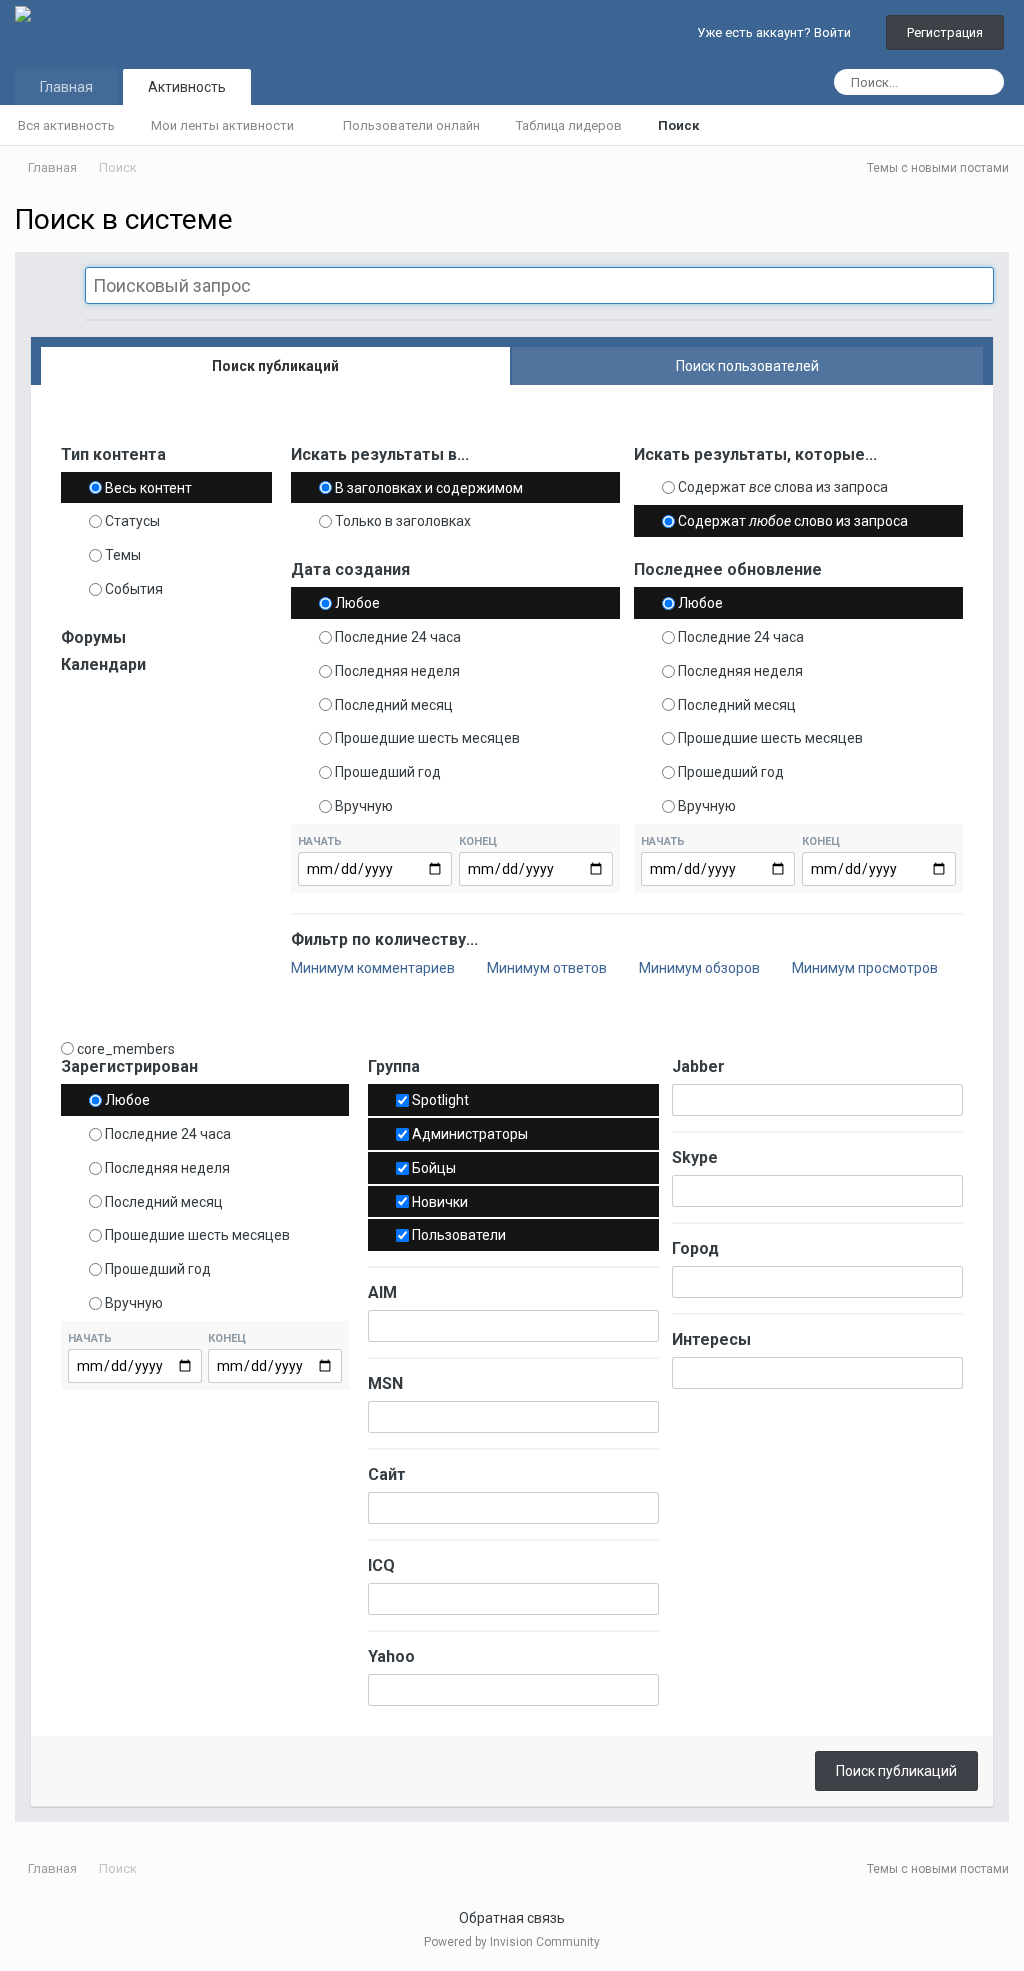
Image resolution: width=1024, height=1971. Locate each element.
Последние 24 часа (398, 637)
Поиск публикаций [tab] (275, 366)
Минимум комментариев (374, 968)
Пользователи (459, 1235)
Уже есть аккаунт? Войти (777, 32)
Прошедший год (388, 772)
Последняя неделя (397, 671)
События (134, 589)
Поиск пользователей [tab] (747, 366)
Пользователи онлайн (411, 125)
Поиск (678, 125)
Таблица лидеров (569, 125)
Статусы (132, 521)
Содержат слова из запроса (783, 487)
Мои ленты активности (224, 125)
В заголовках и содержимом (429, 487)
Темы (123, 555)
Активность (187, 87)
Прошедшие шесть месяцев (427, 738)
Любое (357, 603)
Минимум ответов (548, 968)
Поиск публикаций (896, 1771)
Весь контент (148, 487)
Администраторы (470, 1134)
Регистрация (945, 32)
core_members (126, 1048)
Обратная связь (512, 1918)
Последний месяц (394, 704)
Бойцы (434, 1168)
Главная (66, 87)
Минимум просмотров (866, 968)
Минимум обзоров (701, 968)
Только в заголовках (403, 521)
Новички (440, 1201)
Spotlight (440, 1100)
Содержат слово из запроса (793, 521)
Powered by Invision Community (512, 1942)
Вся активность (66, 125)
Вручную (364, 806)
